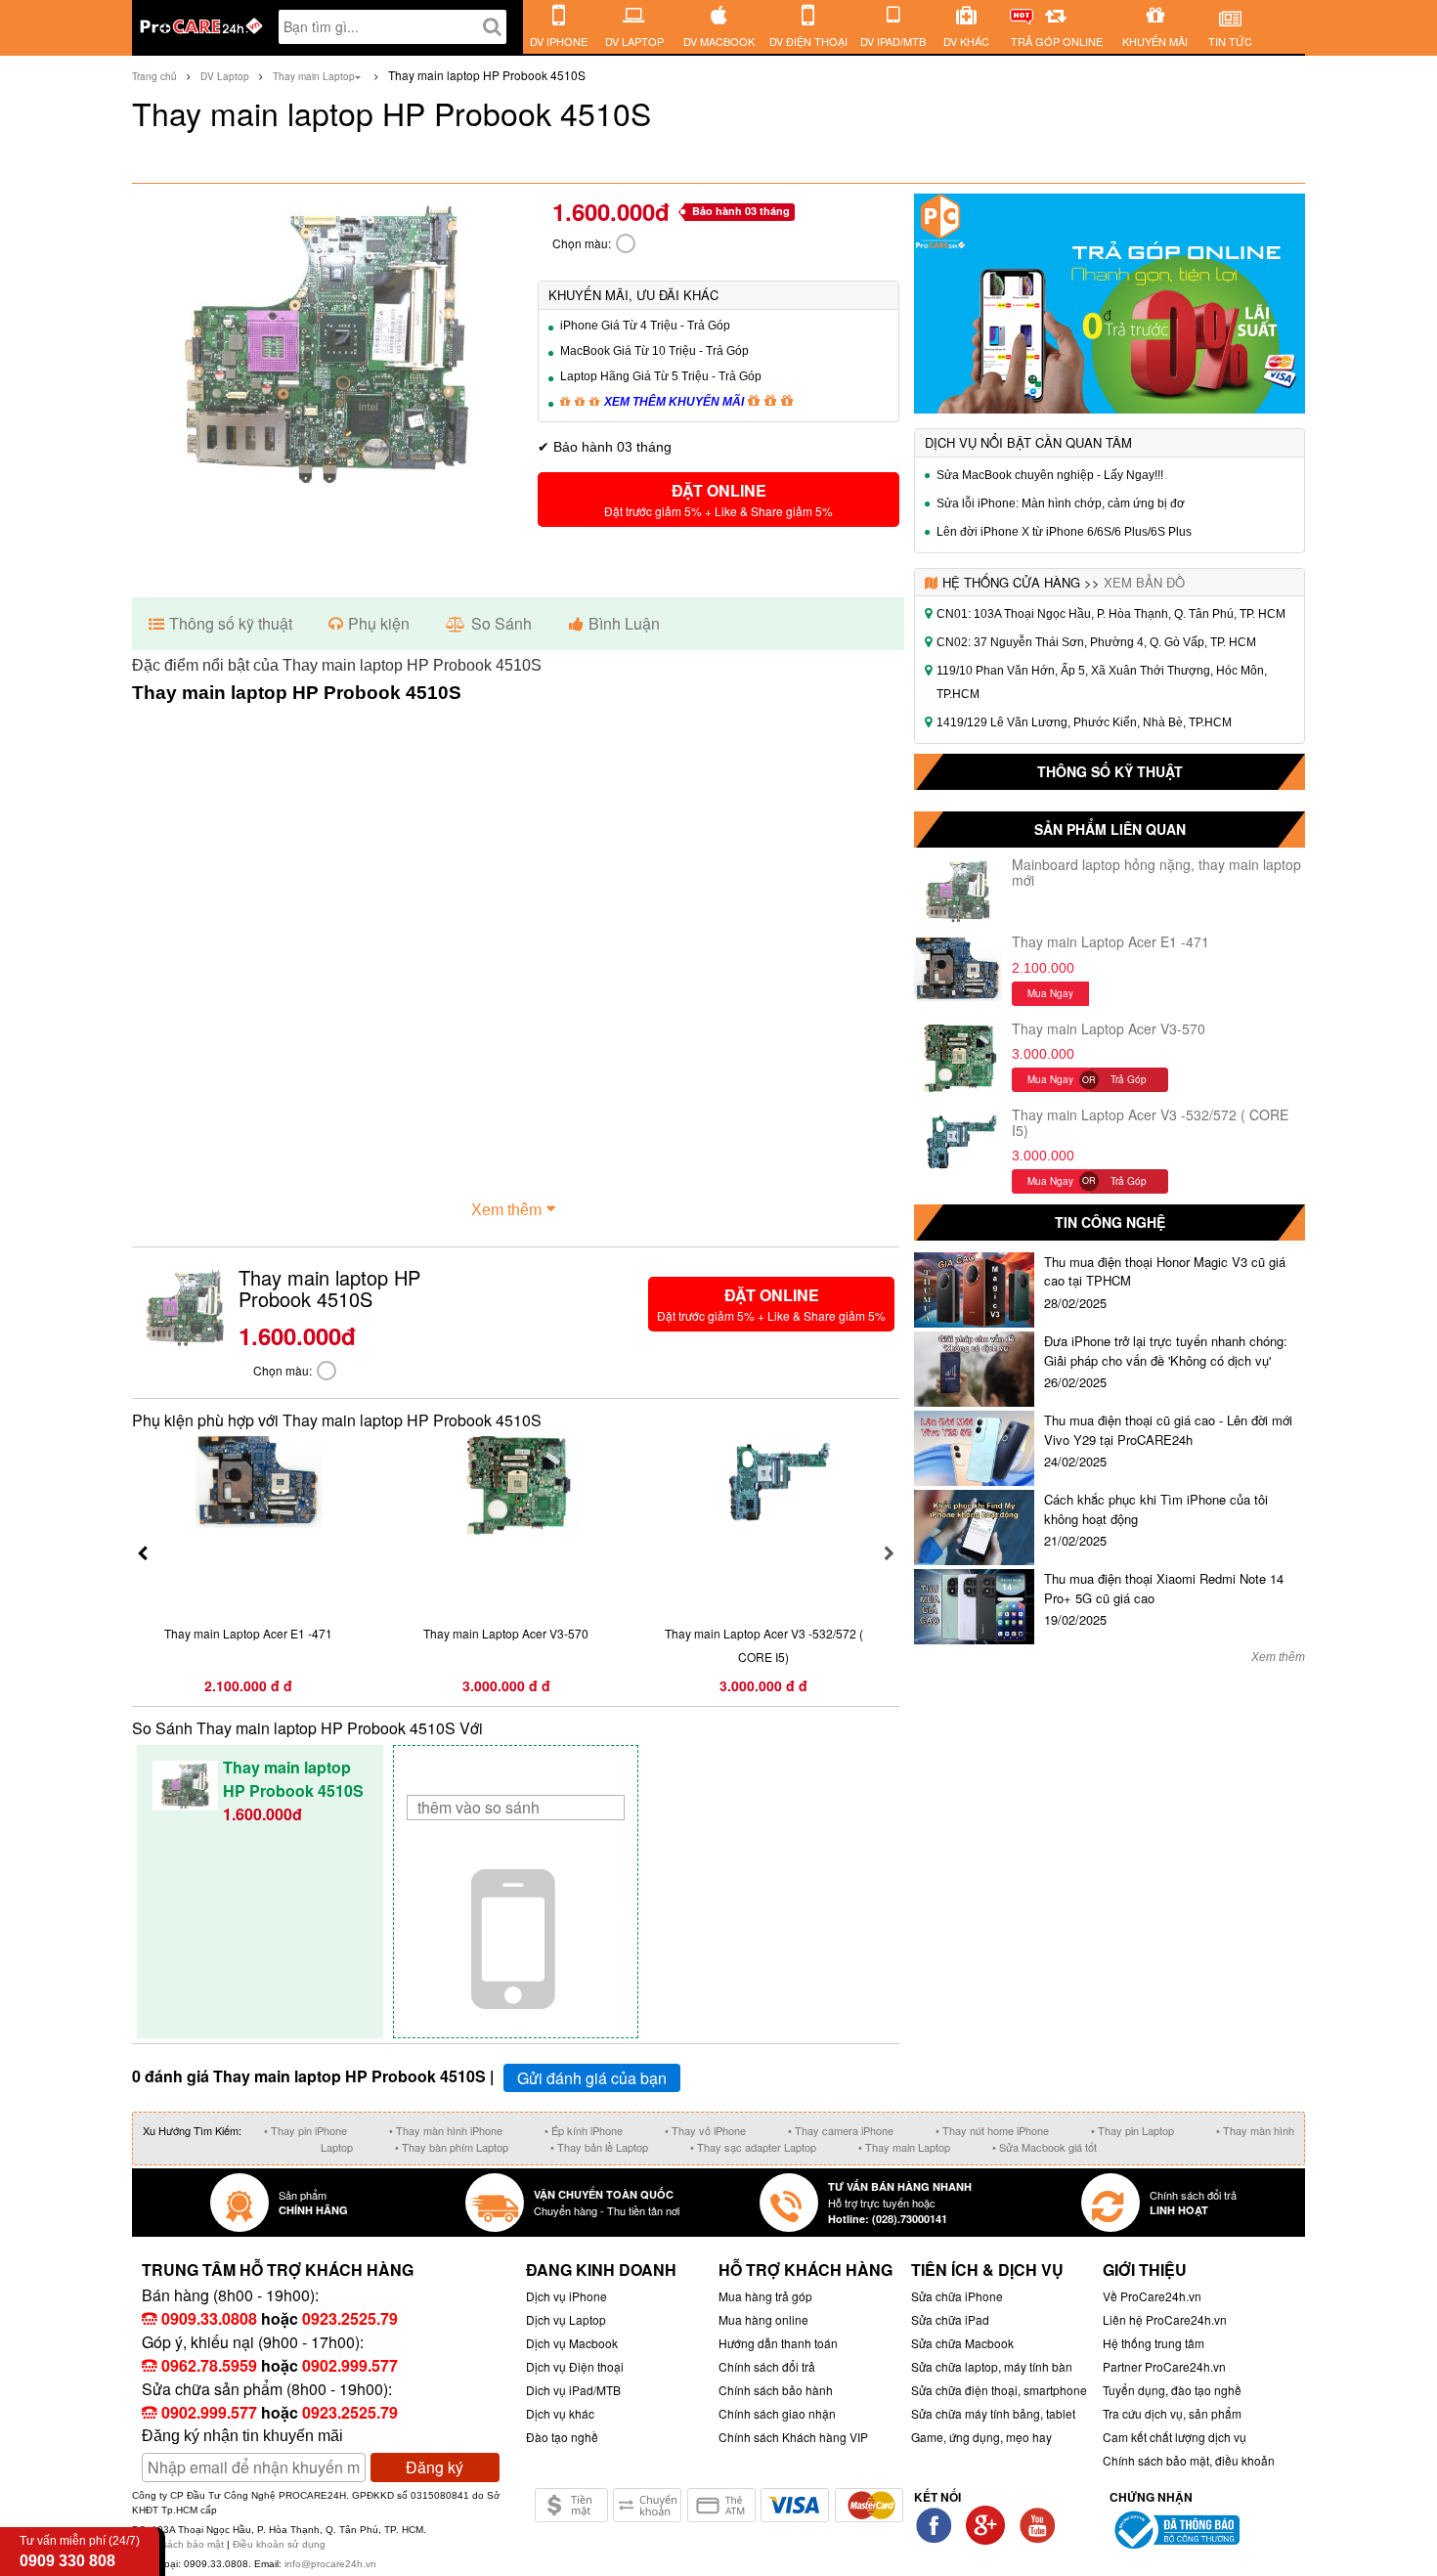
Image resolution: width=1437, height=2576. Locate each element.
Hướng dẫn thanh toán (778, 2343)
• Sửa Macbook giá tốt (1045, 2147)
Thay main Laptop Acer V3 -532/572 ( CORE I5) (1150, 1122)
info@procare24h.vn (330, 2564)
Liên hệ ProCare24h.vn (1165, 2319)
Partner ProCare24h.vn (1164, 2366)
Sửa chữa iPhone (957, 2296)
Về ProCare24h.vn (1152, 2296)
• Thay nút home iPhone (992, 2130)
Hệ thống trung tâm (1154, 2343)
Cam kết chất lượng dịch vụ (1175, 2437)
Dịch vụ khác (560, 2413)
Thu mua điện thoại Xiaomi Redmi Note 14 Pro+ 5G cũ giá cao (1164, 1588)
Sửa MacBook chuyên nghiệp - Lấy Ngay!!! (1050, 475)
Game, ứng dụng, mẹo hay (981, 2437)
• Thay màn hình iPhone (446, 2130)
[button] (718, 500)
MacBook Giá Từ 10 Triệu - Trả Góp (654, 351)
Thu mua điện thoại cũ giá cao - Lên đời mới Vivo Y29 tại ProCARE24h (1168, 1430)
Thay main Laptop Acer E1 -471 (1110, 941)
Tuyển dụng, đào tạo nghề (1172, 2390)
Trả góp (1129, 1079)
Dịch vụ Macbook (572, 2343)
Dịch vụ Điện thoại (575, 2366)
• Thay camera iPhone (841, 2130)
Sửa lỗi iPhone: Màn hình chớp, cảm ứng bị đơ (1061, 503)
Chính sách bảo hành (776, 2390)
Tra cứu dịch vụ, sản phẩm (1172, 2413)
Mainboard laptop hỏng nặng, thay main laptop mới (1156, 872)
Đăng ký (435, 2467)
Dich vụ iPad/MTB (573, 2390)
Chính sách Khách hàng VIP (793, 2437)
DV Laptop (225, 76)
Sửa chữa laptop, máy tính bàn (992, 2366)
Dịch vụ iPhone (566, 2296)
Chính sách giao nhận (777, 2413)
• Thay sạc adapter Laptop (753, 2147)
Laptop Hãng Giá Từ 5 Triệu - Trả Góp (661, 376)
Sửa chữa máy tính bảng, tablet (993, 2413)
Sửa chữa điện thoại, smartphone (999, 2390)
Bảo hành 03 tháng (741, 211)
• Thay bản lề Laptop (599, 2147)
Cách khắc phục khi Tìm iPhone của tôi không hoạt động (1156, 1509)
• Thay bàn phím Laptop (452, 2147)
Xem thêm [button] (506, 1210)
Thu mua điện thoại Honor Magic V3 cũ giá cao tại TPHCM (1165, 1271)
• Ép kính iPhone (584, 2130)
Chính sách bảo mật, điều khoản (1189, 2460)
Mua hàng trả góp (765, 2296)
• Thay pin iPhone (305, 2130)
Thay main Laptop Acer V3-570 (1109, 1028)
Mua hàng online (763, 2319)
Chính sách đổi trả (767, 2366)
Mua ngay (1050, 993)
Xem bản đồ (1144, 582)
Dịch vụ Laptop (566, 2319)
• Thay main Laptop (904, 2147)
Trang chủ (154, 76)
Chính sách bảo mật (179, 2544)
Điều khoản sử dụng (279, 2544)
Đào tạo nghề (562, 2437)
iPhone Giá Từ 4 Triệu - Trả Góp (645, 326)
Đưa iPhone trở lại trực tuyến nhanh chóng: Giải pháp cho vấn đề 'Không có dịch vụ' (1166, 1351)
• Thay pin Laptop (1132, 2130)
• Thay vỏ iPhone (705, 2130)
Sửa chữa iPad (950, 2319)
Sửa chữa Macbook (962, 2343)
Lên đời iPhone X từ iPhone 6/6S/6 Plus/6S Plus (1064, 532)
